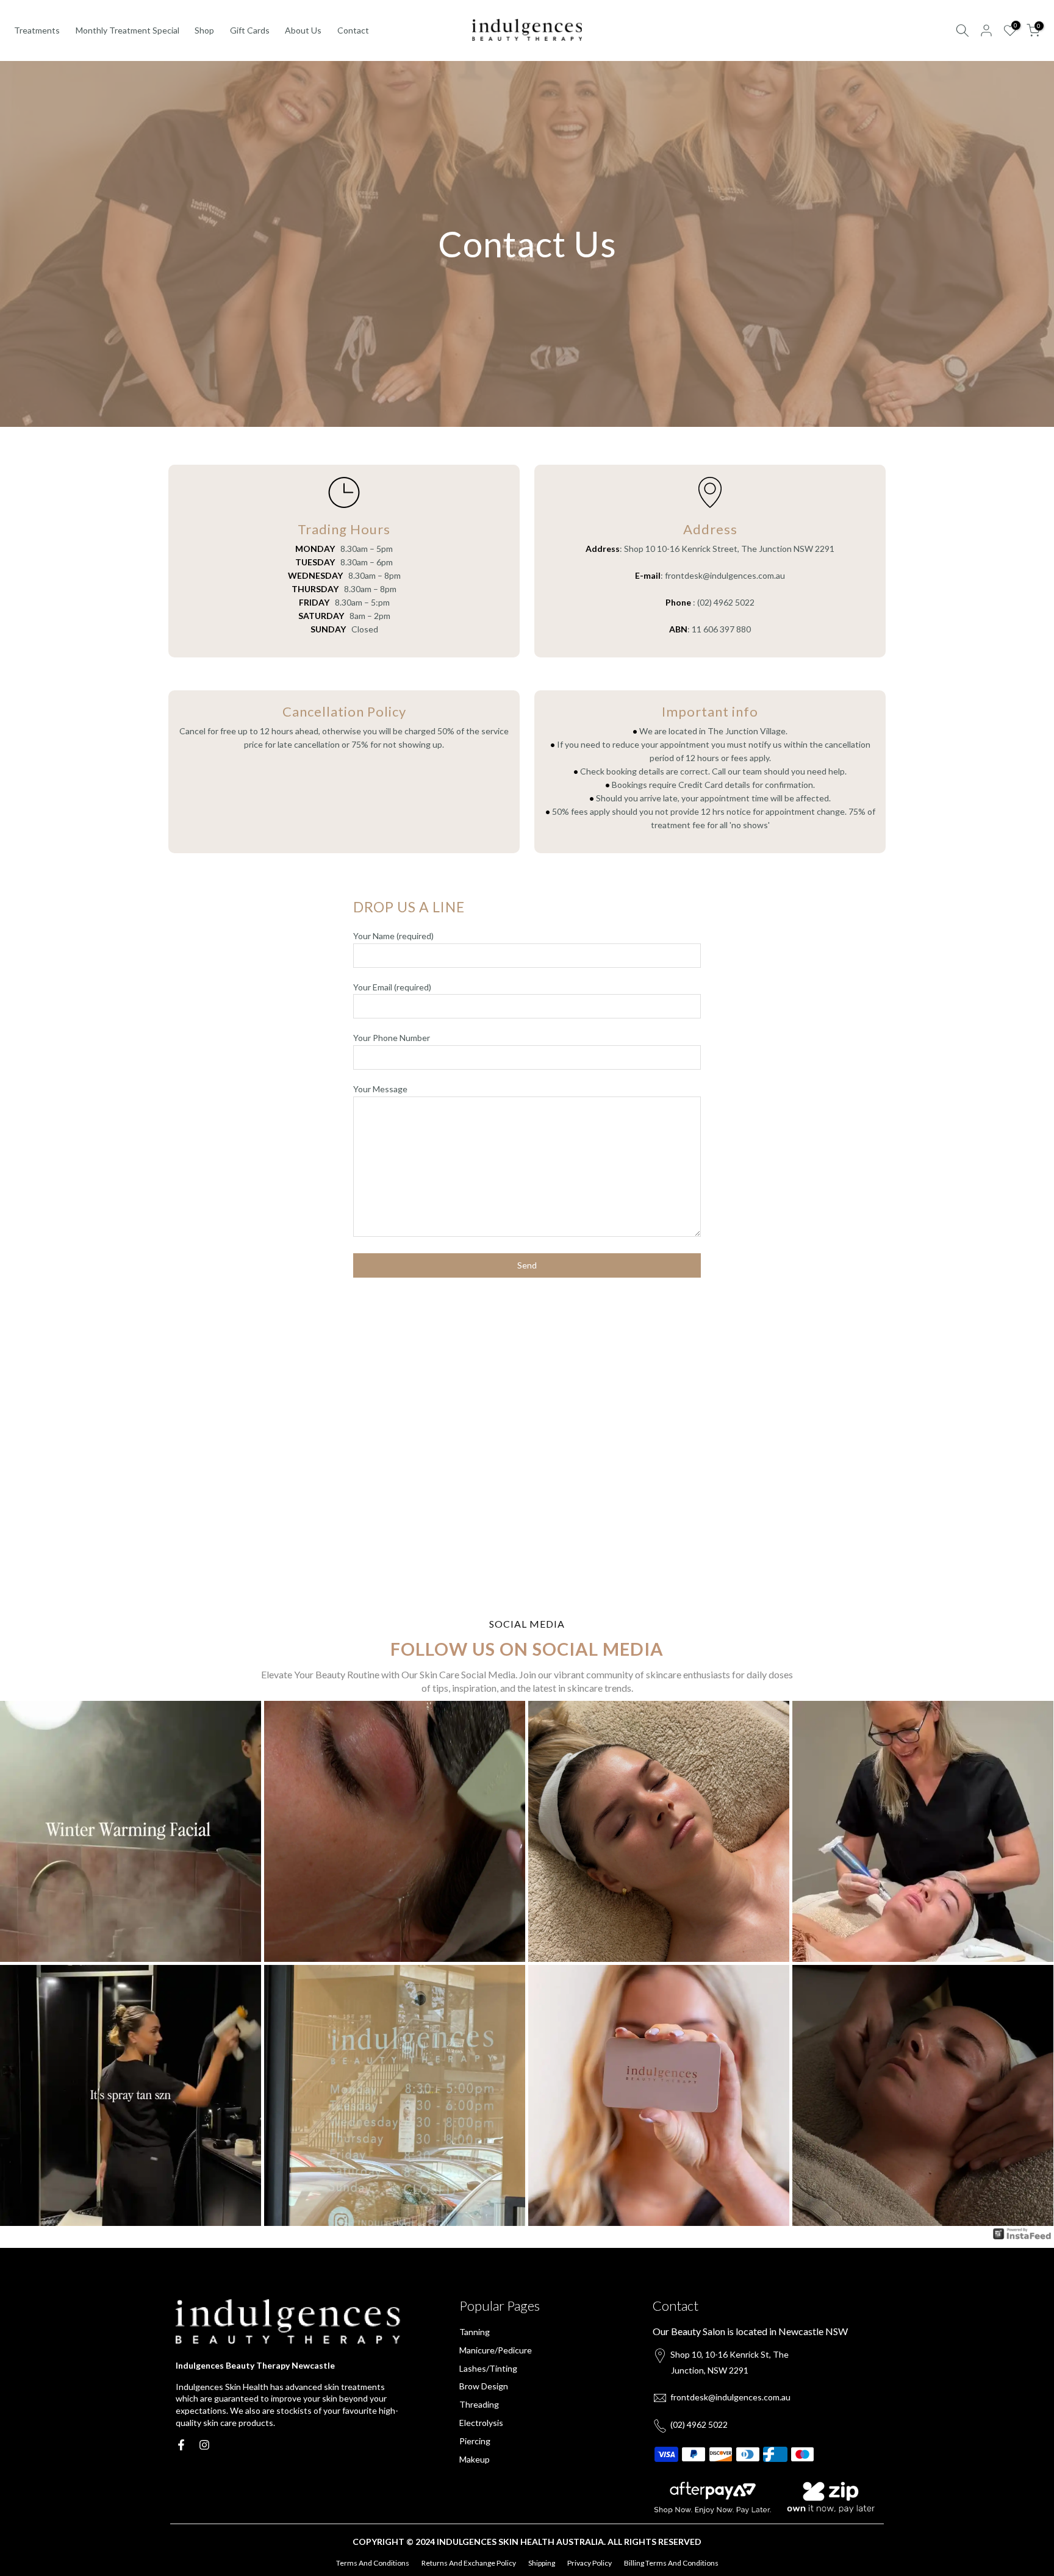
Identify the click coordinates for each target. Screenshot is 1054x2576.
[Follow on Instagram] (204, 2445)
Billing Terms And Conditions (671, 2563)
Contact (353, 30)
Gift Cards (250, 30)
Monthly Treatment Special (127, 30)
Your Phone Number (392, 1038)
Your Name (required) (393, 936)
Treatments (37, 30)
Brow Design (484, 2386)
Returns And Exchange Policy (469, 2563)
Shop (204, 30)
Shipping (542, 2563)
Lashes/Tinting (488, 2368)
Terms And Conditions (373, 2563)
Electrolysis (481, 2423)
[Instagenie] (1022, 2233)
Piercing (475, 2441)
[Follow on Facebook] (181, 2445)
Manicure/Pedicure (496, 2350)
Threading (479, 2404)
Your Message (380, 1089)
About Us (303, 30)
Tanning (475, 2332)
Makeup (475, 2459)
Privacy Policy (590, 2563)
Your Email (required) (392, 987)
